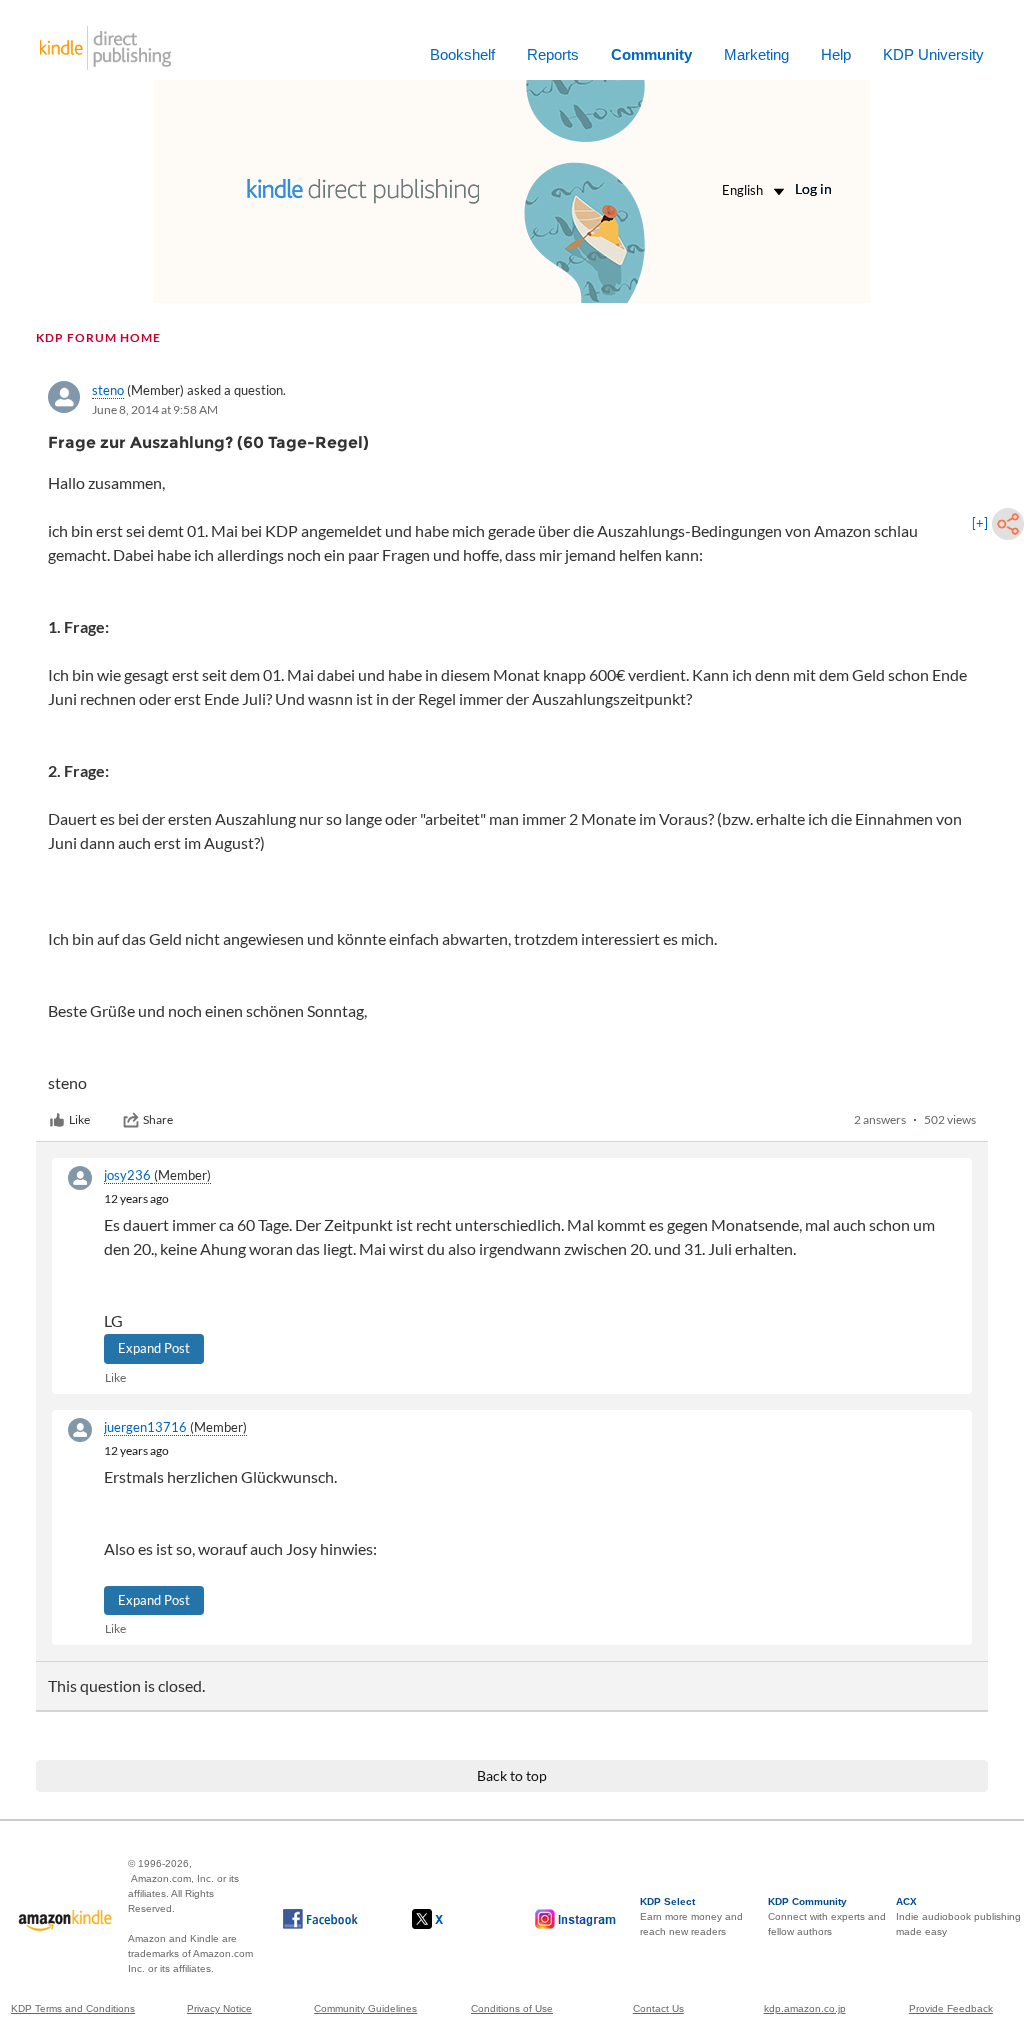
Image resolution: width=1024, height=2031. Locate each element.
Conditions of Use (512, 2008)
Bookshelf (462, 54)
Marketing (756, 54)
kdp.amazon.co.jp (805, 2008)
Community (651, 54)
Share (158, 1119)
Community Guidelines (365, 2008)
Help (836, 54)
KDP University (933, 54)
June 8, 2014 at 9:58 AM (155, 409)
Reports (553, 54)
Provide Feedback (951, 2008)
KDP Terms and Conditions (73, 2008)
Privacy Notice (219, 2008)
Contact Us (658, 2008)
